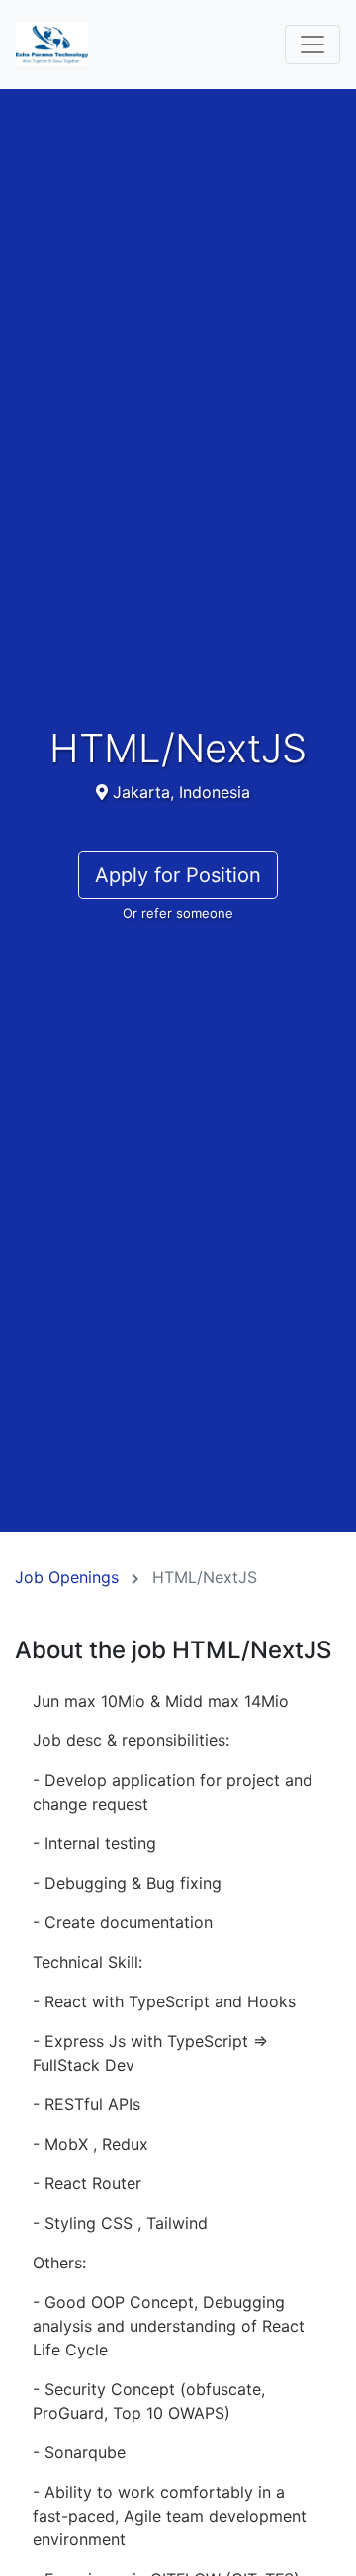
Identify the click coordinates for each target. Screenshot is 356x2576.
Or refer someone (178, 913)
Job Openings (67, 1577)
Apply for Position (178, 875)
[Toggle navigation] (312, 44)
